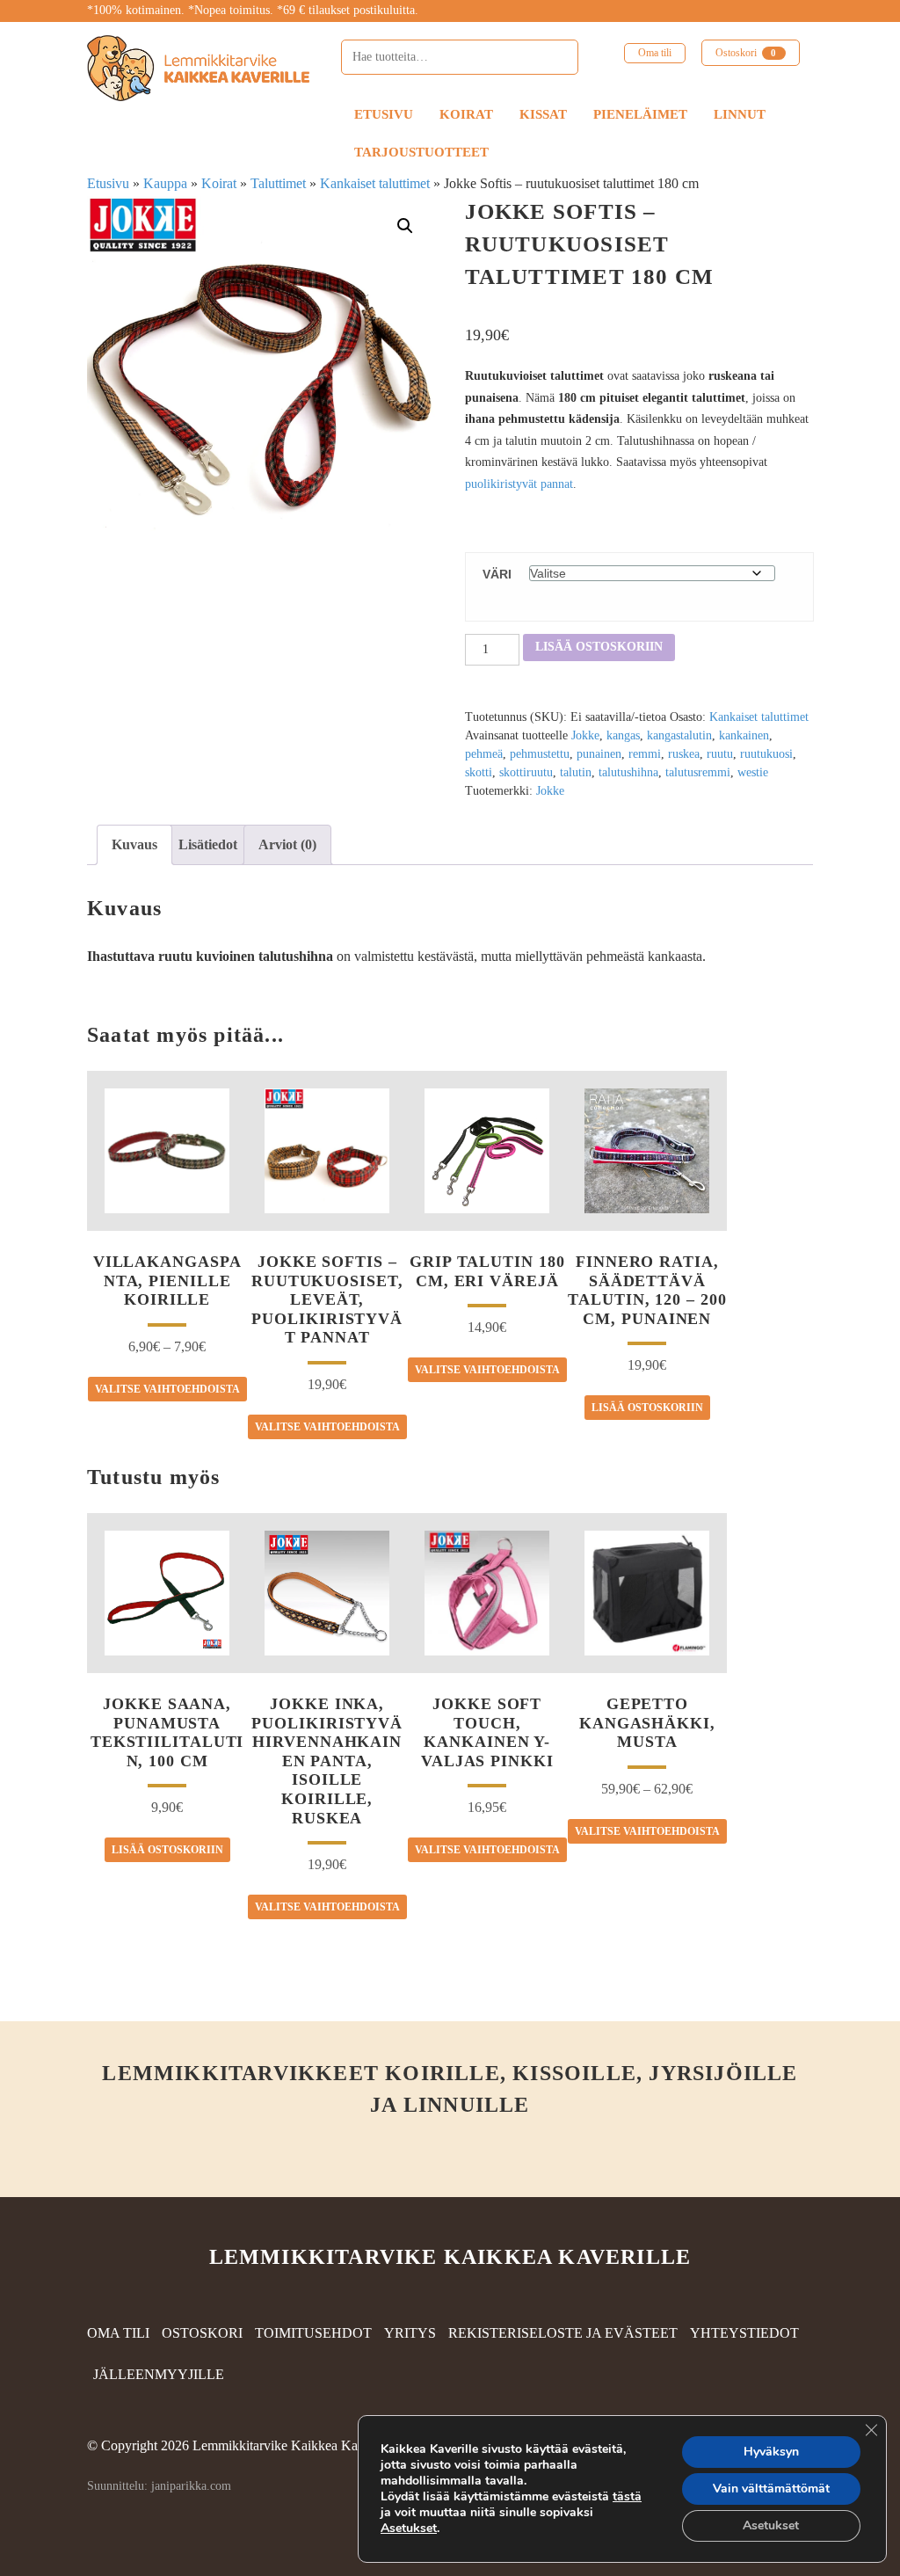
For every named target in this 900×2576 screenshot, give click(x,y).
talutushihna (628, 772)
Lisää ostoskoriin (599, 647)
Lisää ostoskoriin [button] (647, 1408)
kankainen (744, 735)
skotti (479, 772)
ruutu (720, 754)
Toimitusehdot (313, 2333)
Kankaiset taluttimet (375, 183)
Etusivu (384, 114)
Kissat (543, 114)
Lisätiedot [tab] (208, 844)
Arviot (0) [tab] (287, 844)
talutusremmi (698, 772)
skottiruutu (526, 772)
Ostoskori (746, 53)
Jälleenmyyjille (159, 2374)
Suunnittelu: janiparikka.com (159, 2486)
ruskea (684, 754)
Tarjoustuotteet (421, 152)
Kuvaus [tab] (134, 844)
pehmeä (484, 754)
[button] (405, 226)
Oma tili (655, 53)
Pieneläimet (640, 114)
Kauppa (165, 183)
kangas (623, 735)
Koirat (466, 114)
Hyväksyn (771, 2452)
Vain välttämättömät (771, 2489)
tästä (627, 2496)
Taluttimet (278, 183)
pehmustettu (540, 754)
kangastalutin (679, 735)
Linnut (740, 114)
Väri (497, 574)
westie (753, 772)
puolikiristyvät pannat (519, 484)
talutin (576, 772)
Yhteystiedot (744, 2333)
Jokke (585, 735)
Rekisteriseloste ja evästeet (563, 2333)
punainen (599, 754)
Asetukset (409, 2529)
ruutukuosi (766, 754)
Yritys (410, 2333)
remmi (645, 754)
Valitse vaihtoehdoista (167, 1389)
